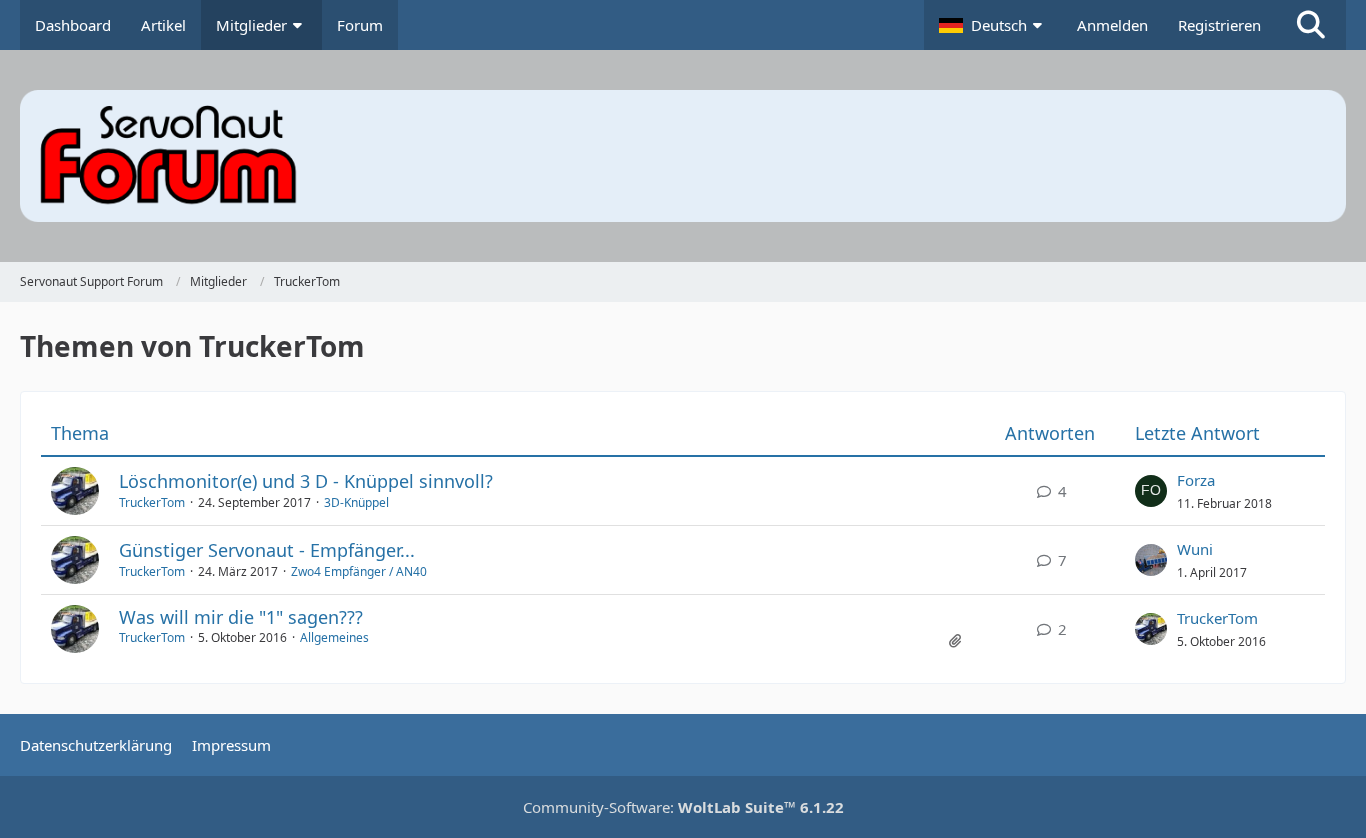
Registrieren (1219, 25)
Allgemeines (334, 637)
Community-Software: (683, 807)
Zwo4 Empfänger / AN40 (359, 571)
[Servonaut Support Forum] (683, 156)
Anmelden (1112, 25)
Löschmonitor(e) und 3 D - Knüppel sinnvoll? (306, 481)
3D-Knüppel (356, 502)
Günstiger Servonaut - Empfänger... (267, 550)
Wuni (1195, 549)
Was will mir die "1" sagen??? (241, 617)
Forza (1196, 480)
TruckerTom (152, 502)
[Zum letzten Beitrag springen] (1151, 491)
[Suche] (1311, 25)
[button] (993, 25)
